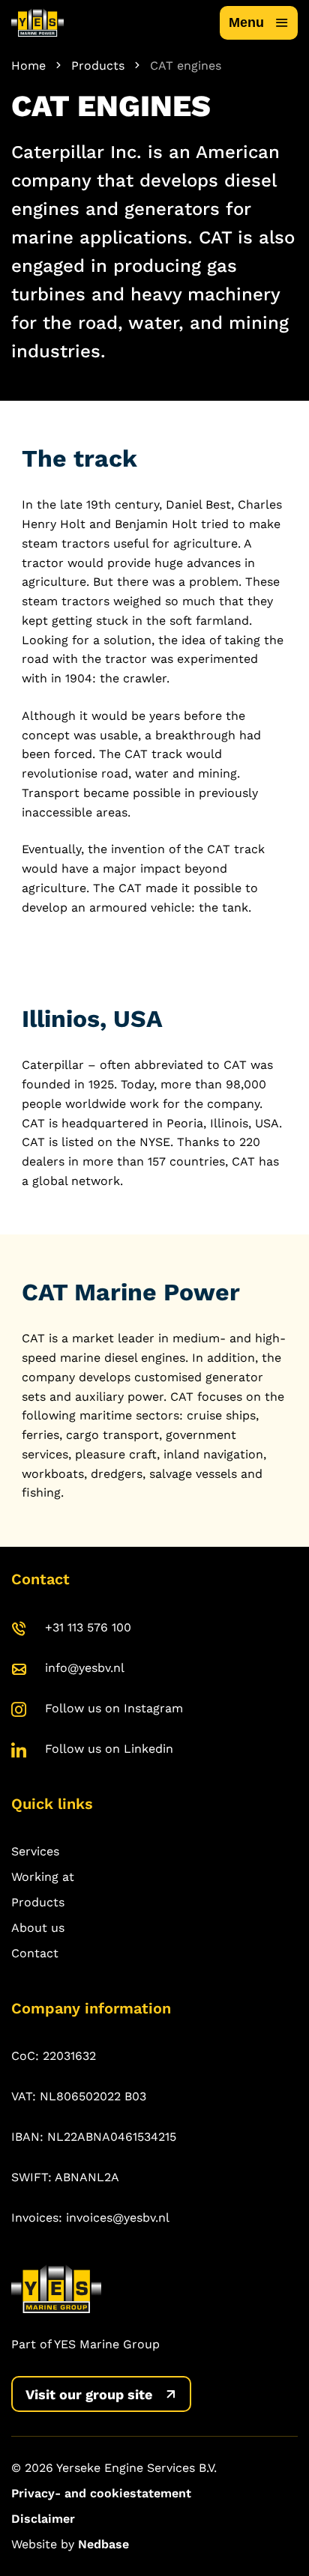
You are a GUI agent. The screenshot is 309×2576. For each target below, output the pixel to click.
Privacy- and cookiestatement (101, 2493)
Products (38, 1902)
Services (35, 1851)
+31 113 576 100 (88, 1627)
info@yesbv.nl (85, 1668)
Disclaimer (43, 2519)
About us (38, 1928)
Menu (246, 22)
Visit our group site (89, 2394)
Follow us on (114, 1708)
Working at (43, 1877)
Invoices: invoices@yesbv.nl (90, 2218)
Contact (35, 1953)
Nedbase (103, 2544)
